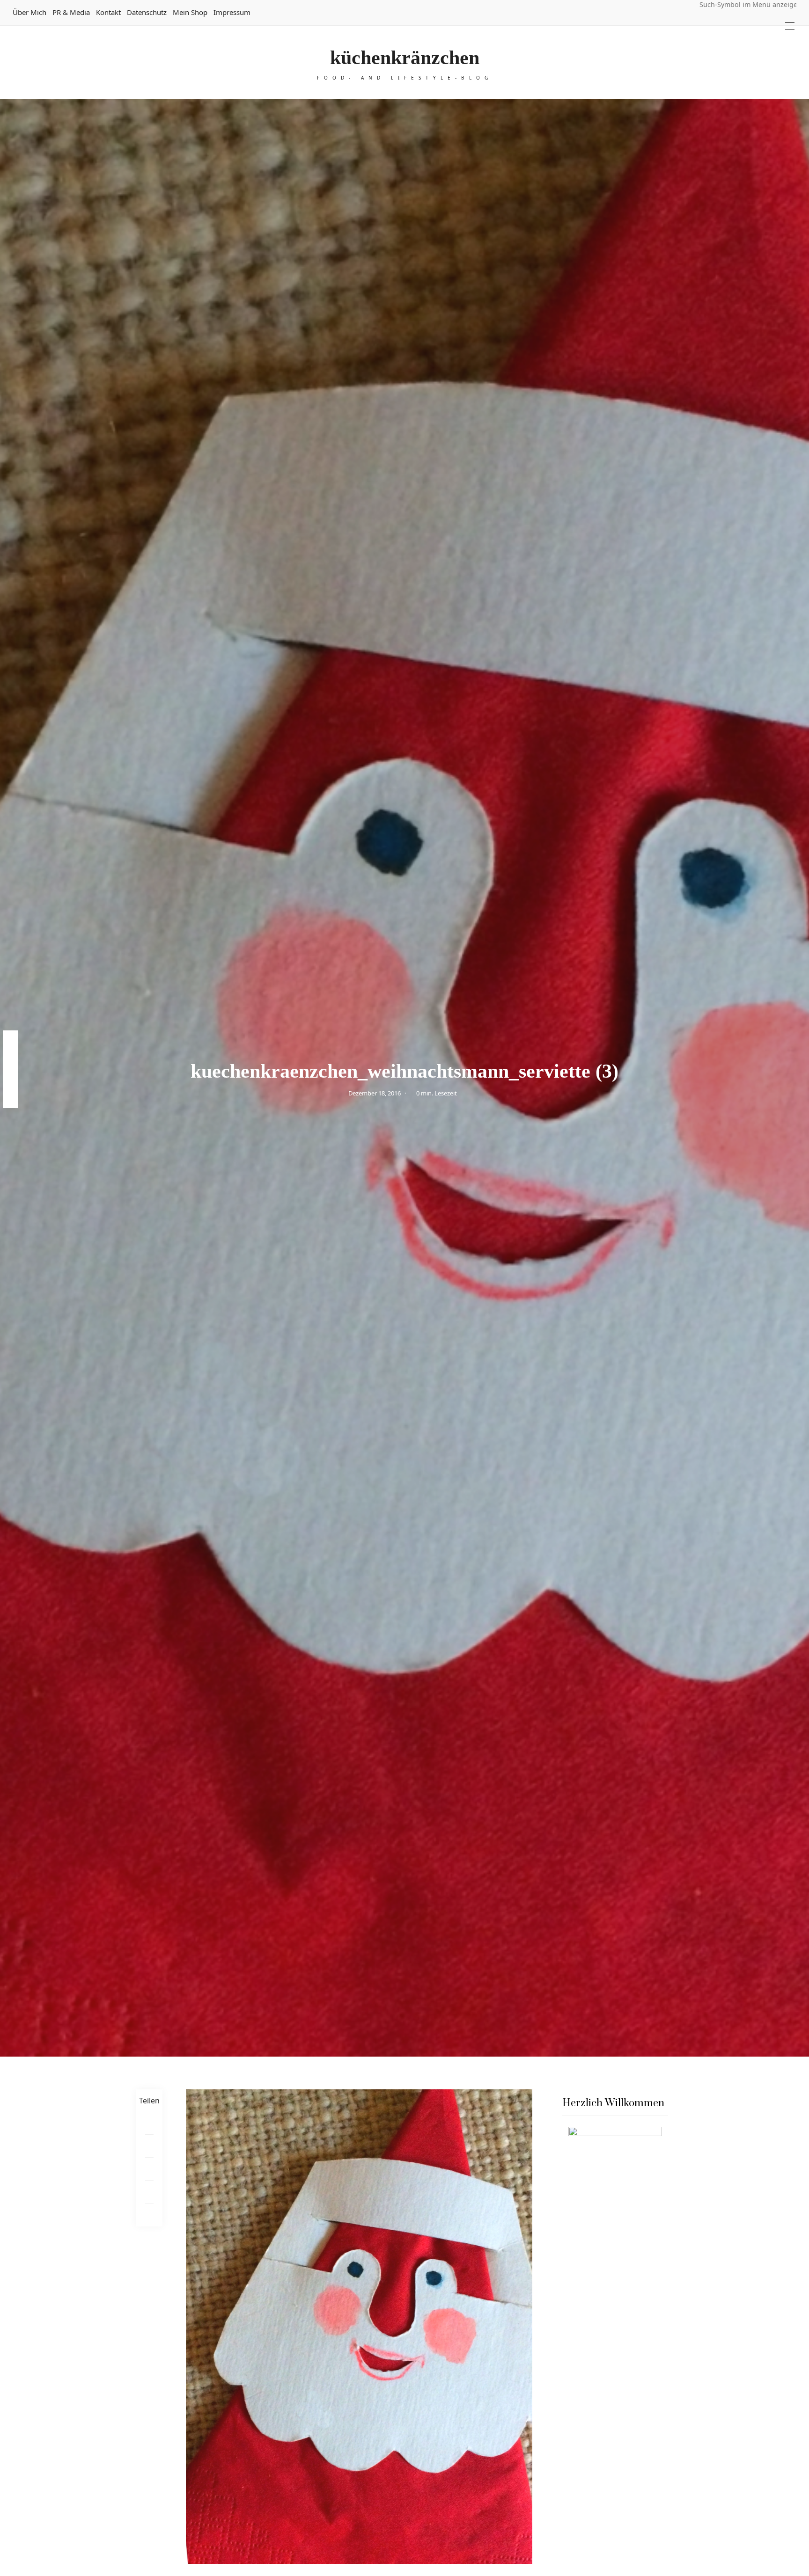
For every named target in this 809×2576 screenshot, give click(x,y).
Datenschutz (147, 12)
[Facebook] (149, 2123)
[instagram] (11, 1079)
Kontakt (108, 12)
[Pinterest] (149, 2146)
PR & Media (71, 12)
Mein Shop (190, 12)
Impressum (232, 12)
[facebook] (11, 1040)
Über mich (29, 12)
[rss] (11, 1098)
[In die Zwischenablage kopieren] (149, 2215)
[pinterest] (11, 1060)
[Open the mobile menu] (790, 26)
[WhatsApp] (149, 2192)
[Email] (149, 2169)
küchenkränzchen (405, 58)
